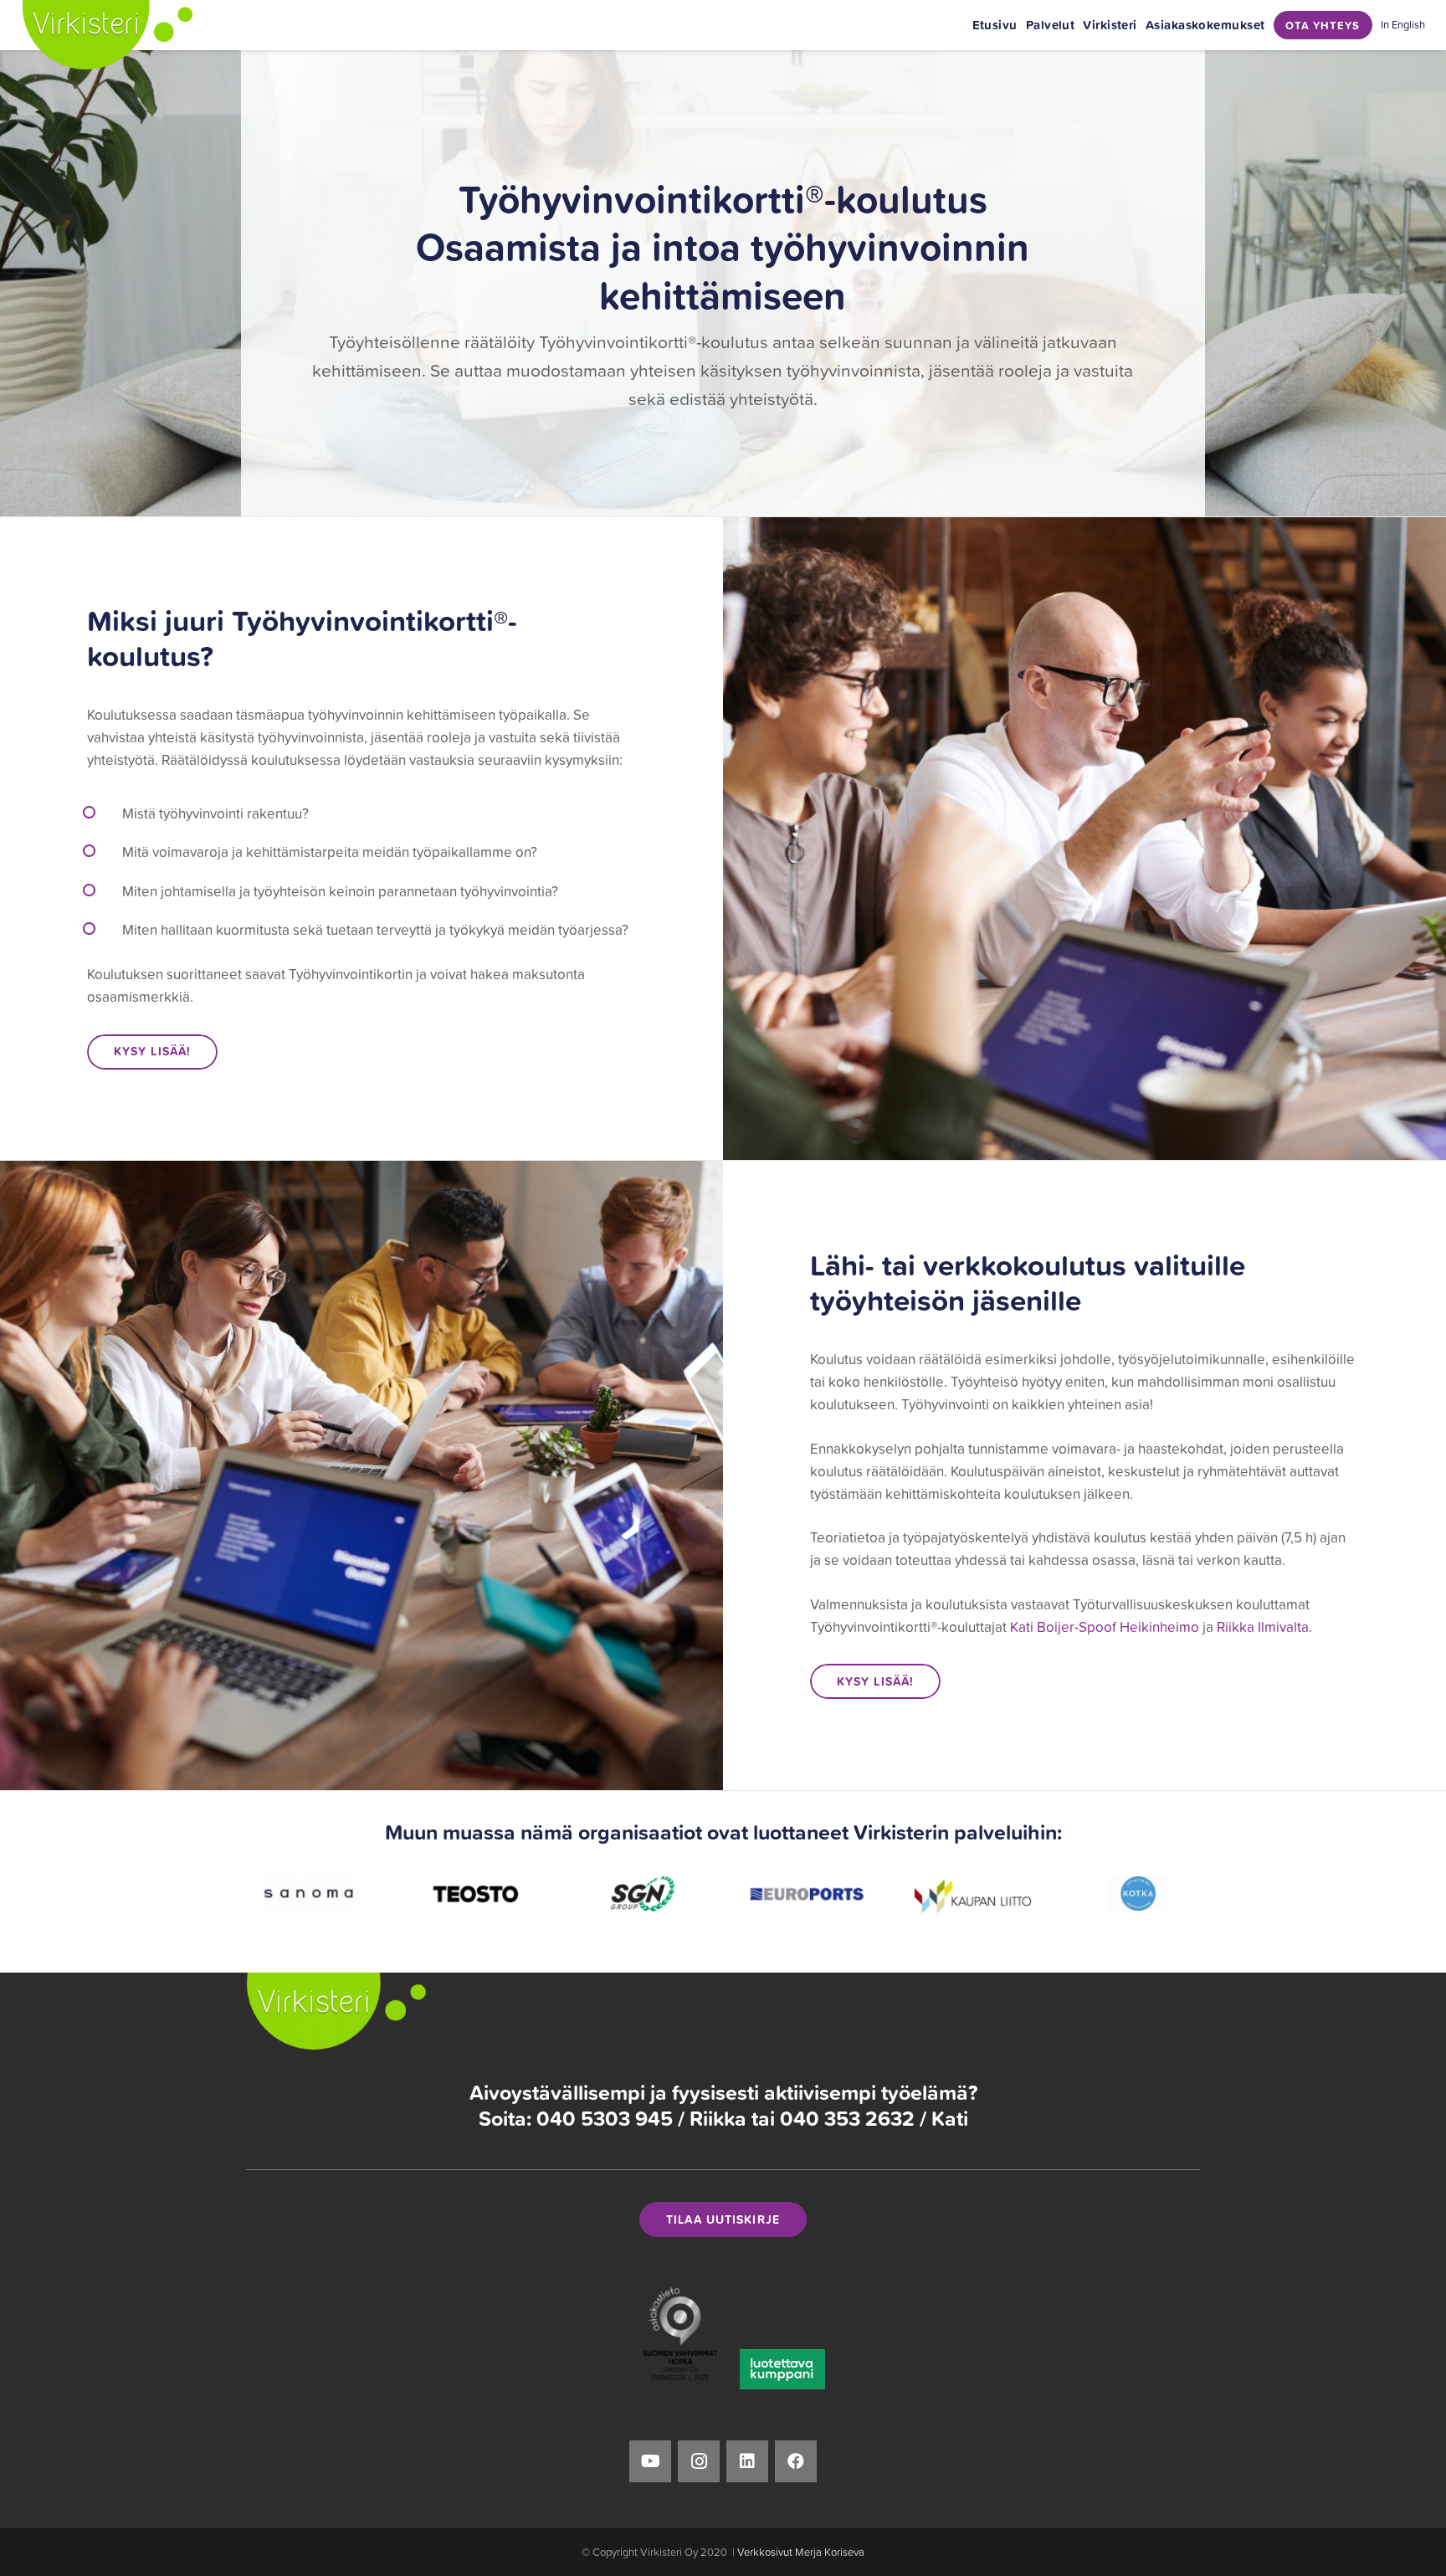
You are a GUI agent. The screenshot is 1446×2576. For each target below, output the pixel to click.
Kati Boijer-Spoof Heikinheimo (1105, 1627)
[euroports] (640, 1894)
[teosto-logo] (308, 1894)
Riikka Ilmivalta (1263, 1627)
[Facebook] (796, 2461)
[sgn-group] (474, 1894)
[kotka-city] (972, 1894)
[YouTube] (650, 2461)
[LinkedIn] (747, 2461)
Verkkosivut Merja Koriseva (801, 2552)
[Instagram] (699, 2461)
